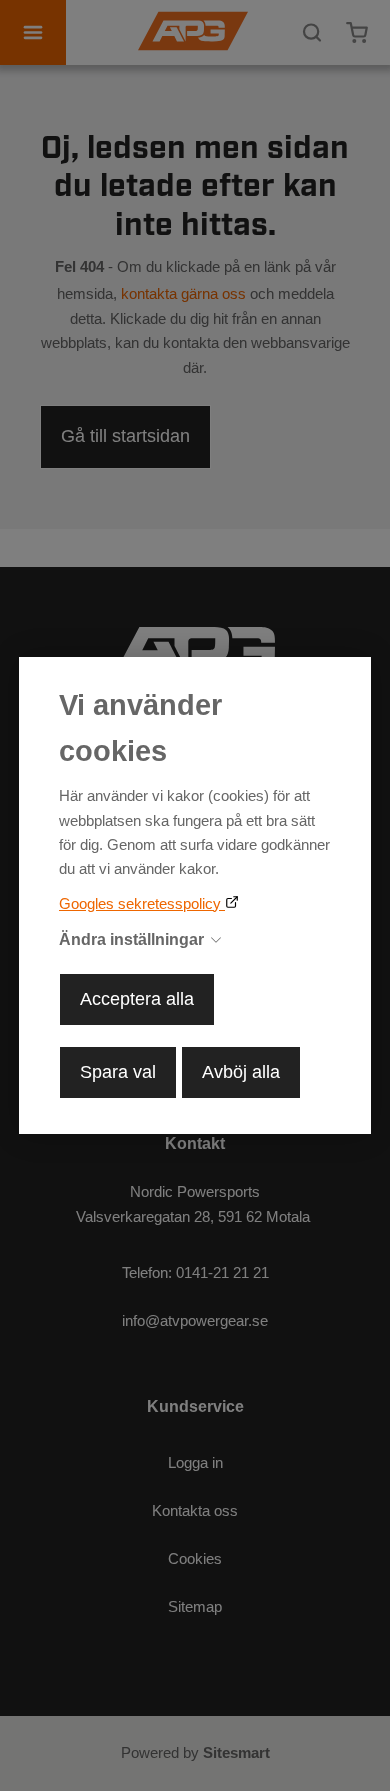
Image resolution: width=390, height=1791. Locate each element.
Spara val (118, 1072)
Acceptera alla (137, 999)
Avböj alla (241, 1072)
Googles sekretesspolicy (142, 903)
